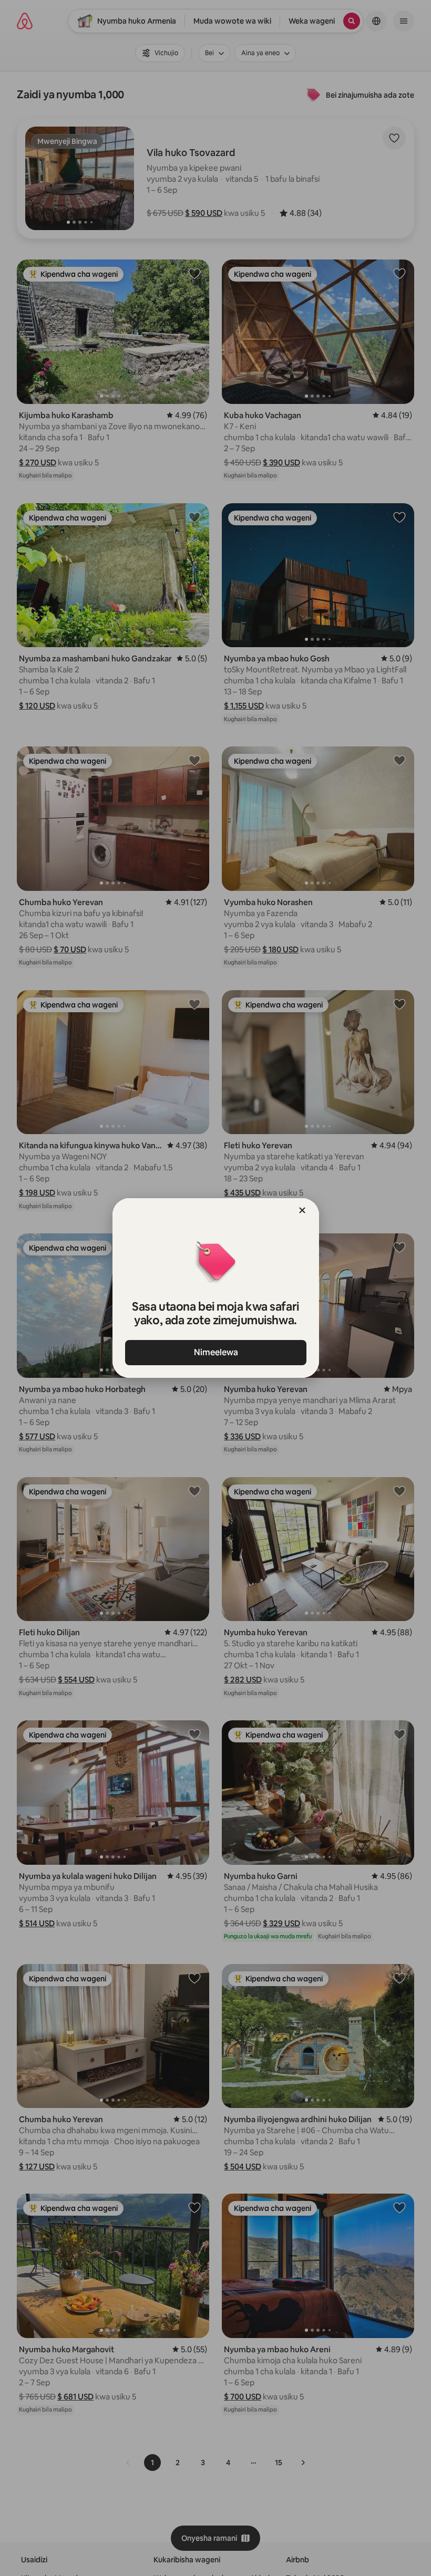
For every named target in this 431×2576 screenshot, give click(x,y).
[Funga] (302, 1210)
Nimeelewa (215, 1352)
